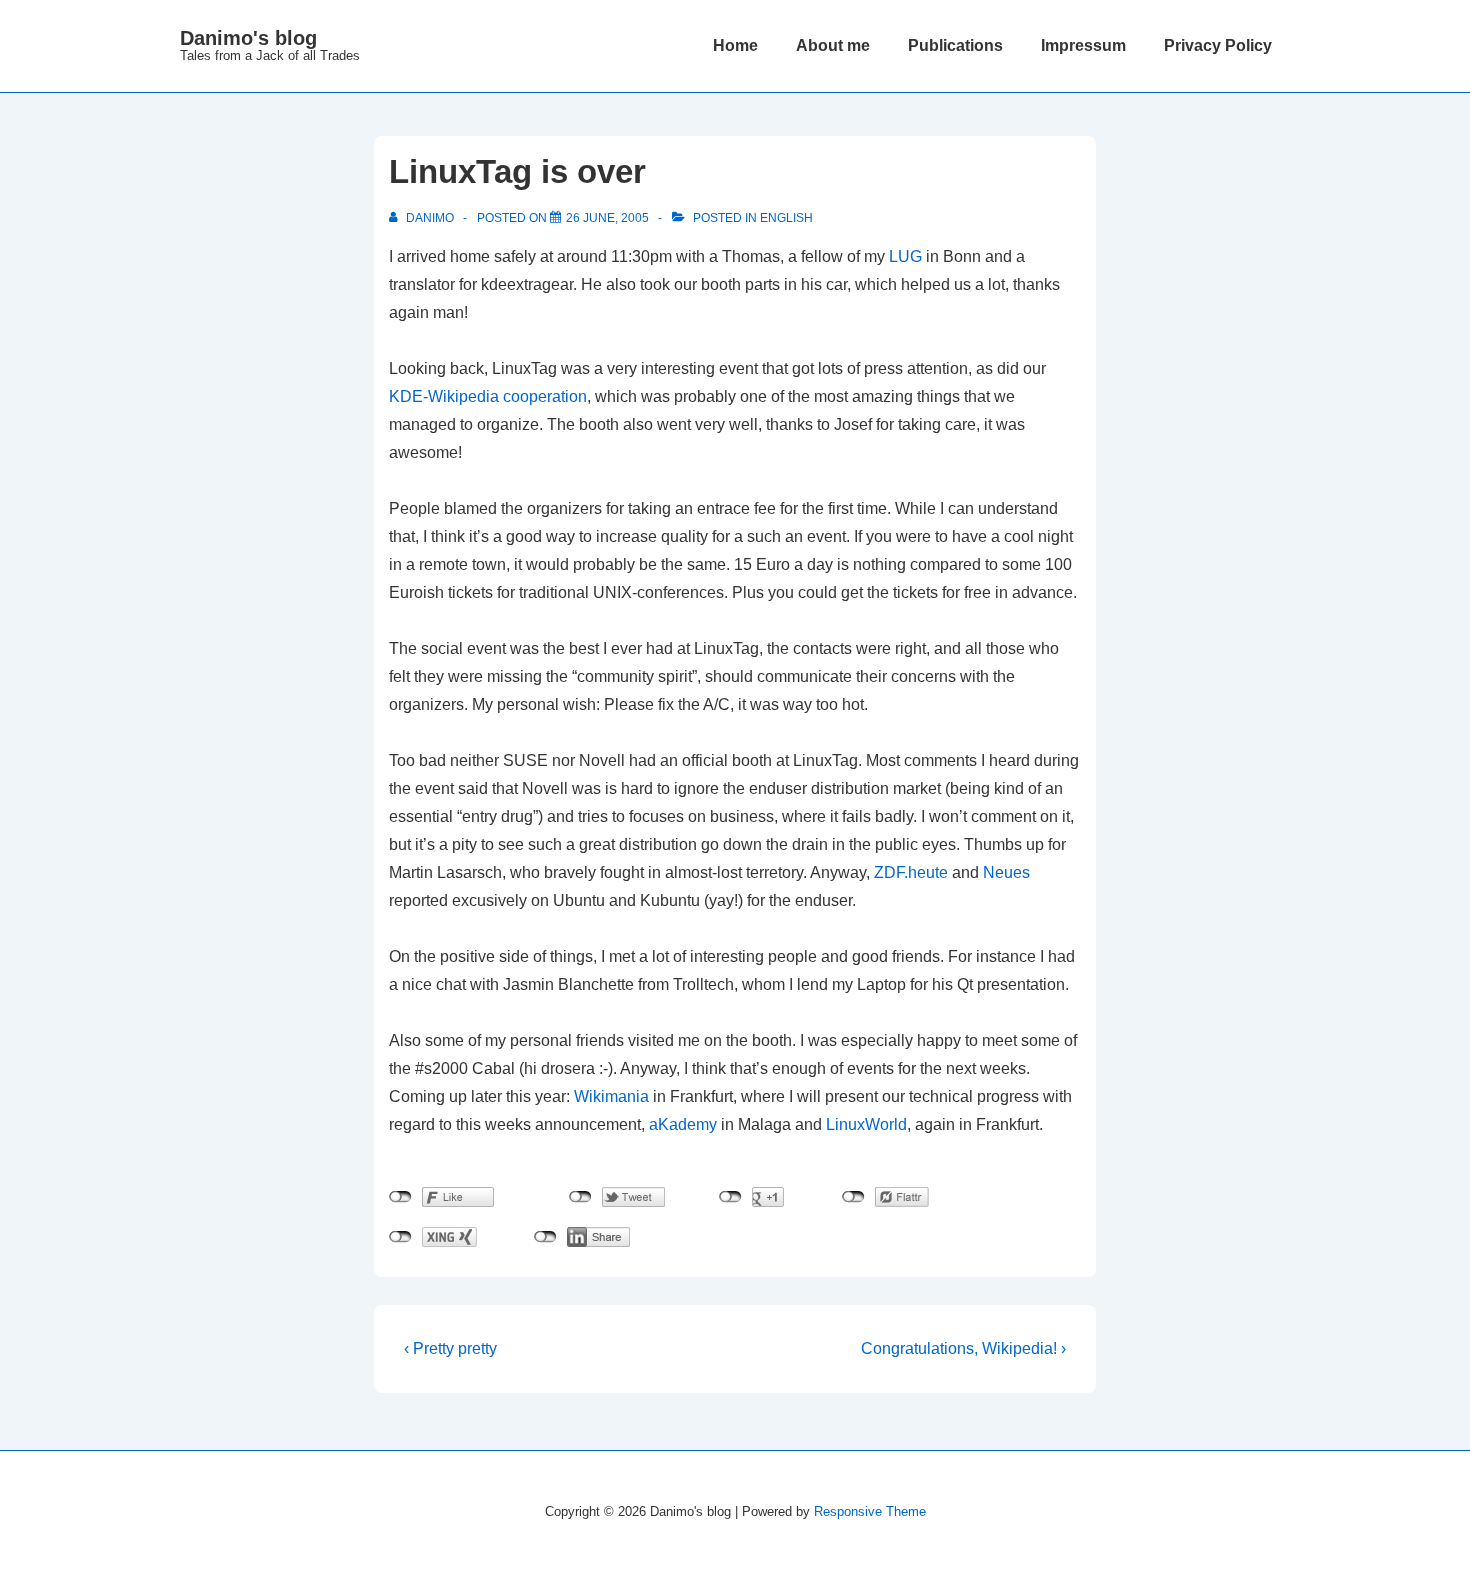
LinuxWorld (866, 1124)
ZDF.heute (911, 872)
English (786, 218)
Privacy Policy (1218, 45)
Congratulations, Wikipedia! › (963, 1348)
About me (833, 45)
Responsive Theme (870, 1511)
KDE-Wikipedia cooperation (488, 396)
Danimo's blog (248, 38)
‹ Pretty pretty (450, 1348)
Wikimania (611, 1096)
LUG (905, 256)
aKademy (683, 1124)
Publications (955, 45)
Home (735, 45)
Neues (1006, 872)
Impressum (1083, 45)
